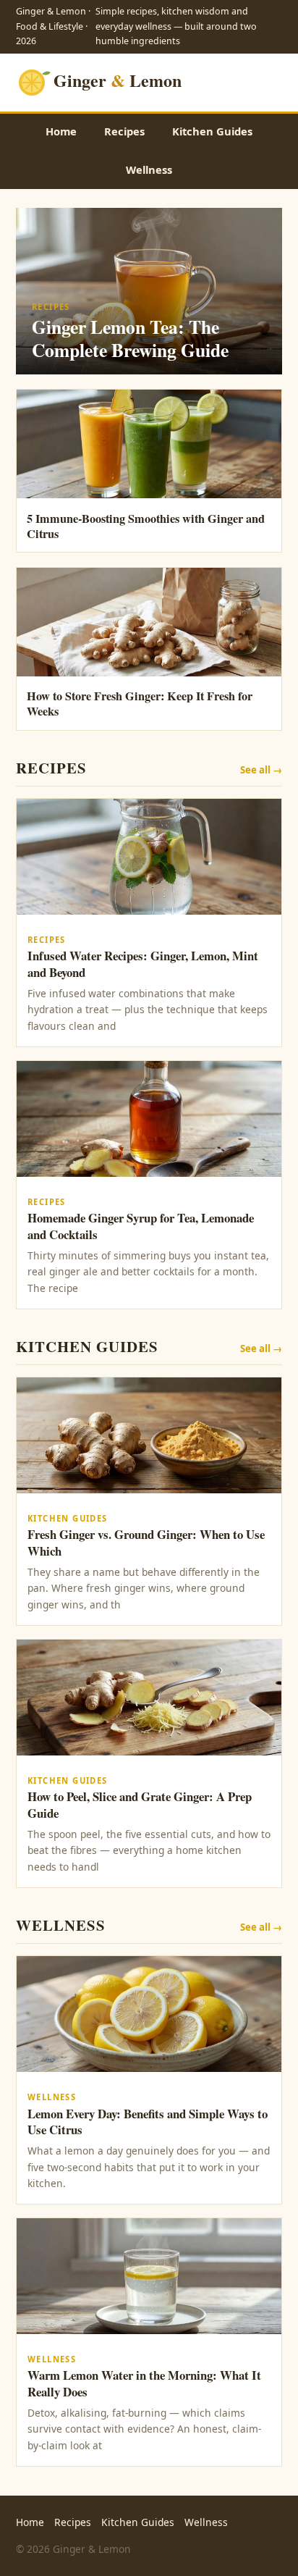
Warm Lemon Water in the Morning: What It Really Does (144, 2383)
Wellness (149, 169)
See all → (261, 770)
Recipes (124, 131)
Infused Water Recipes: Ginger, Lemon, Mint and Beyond (143, 964)
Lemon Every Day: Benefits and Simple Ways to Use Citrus (148, 2122)
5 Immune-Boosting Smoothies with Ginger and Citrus (146, 526)
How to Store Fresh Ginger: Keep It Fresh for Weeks (140, 704)
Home (61, 131)
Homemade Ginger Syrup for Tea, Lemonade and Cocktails (141, 1226)
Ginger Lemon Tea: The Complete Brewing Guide (130, 338)
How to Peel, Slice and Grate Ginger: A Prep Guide (140, 1805)
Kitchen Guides (212, 131)
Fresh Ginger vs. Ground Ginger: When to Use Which (146, 1543)
